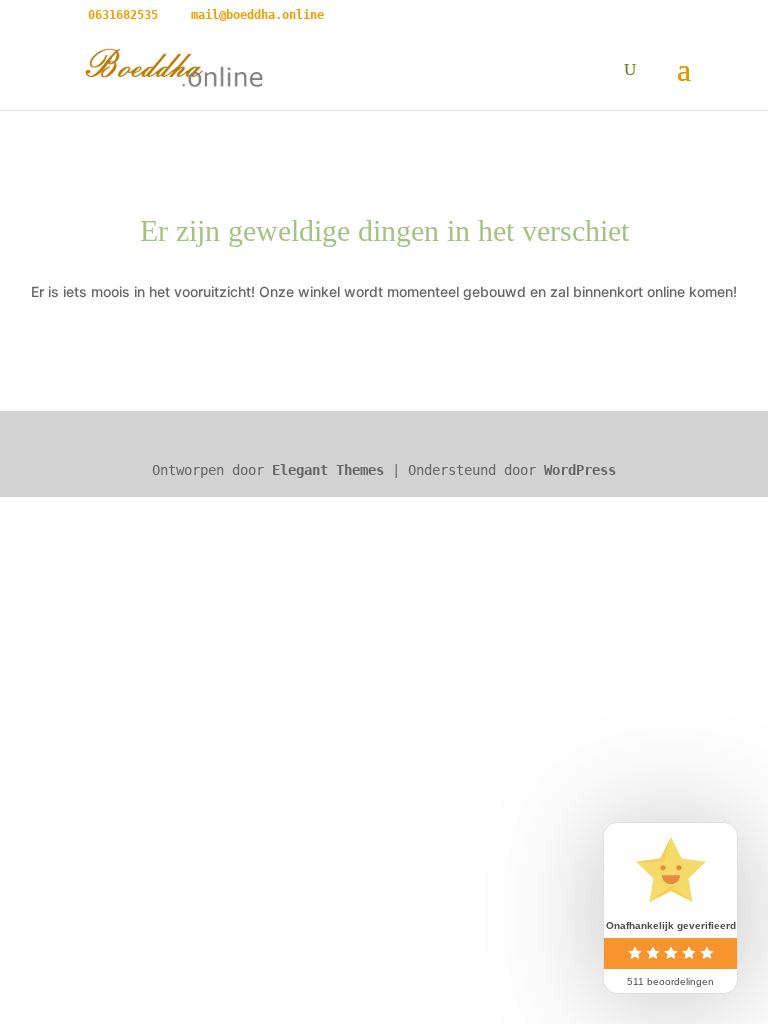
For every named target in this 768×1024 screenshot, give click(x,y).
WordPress (580, 470)
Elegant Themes (328, 470)
